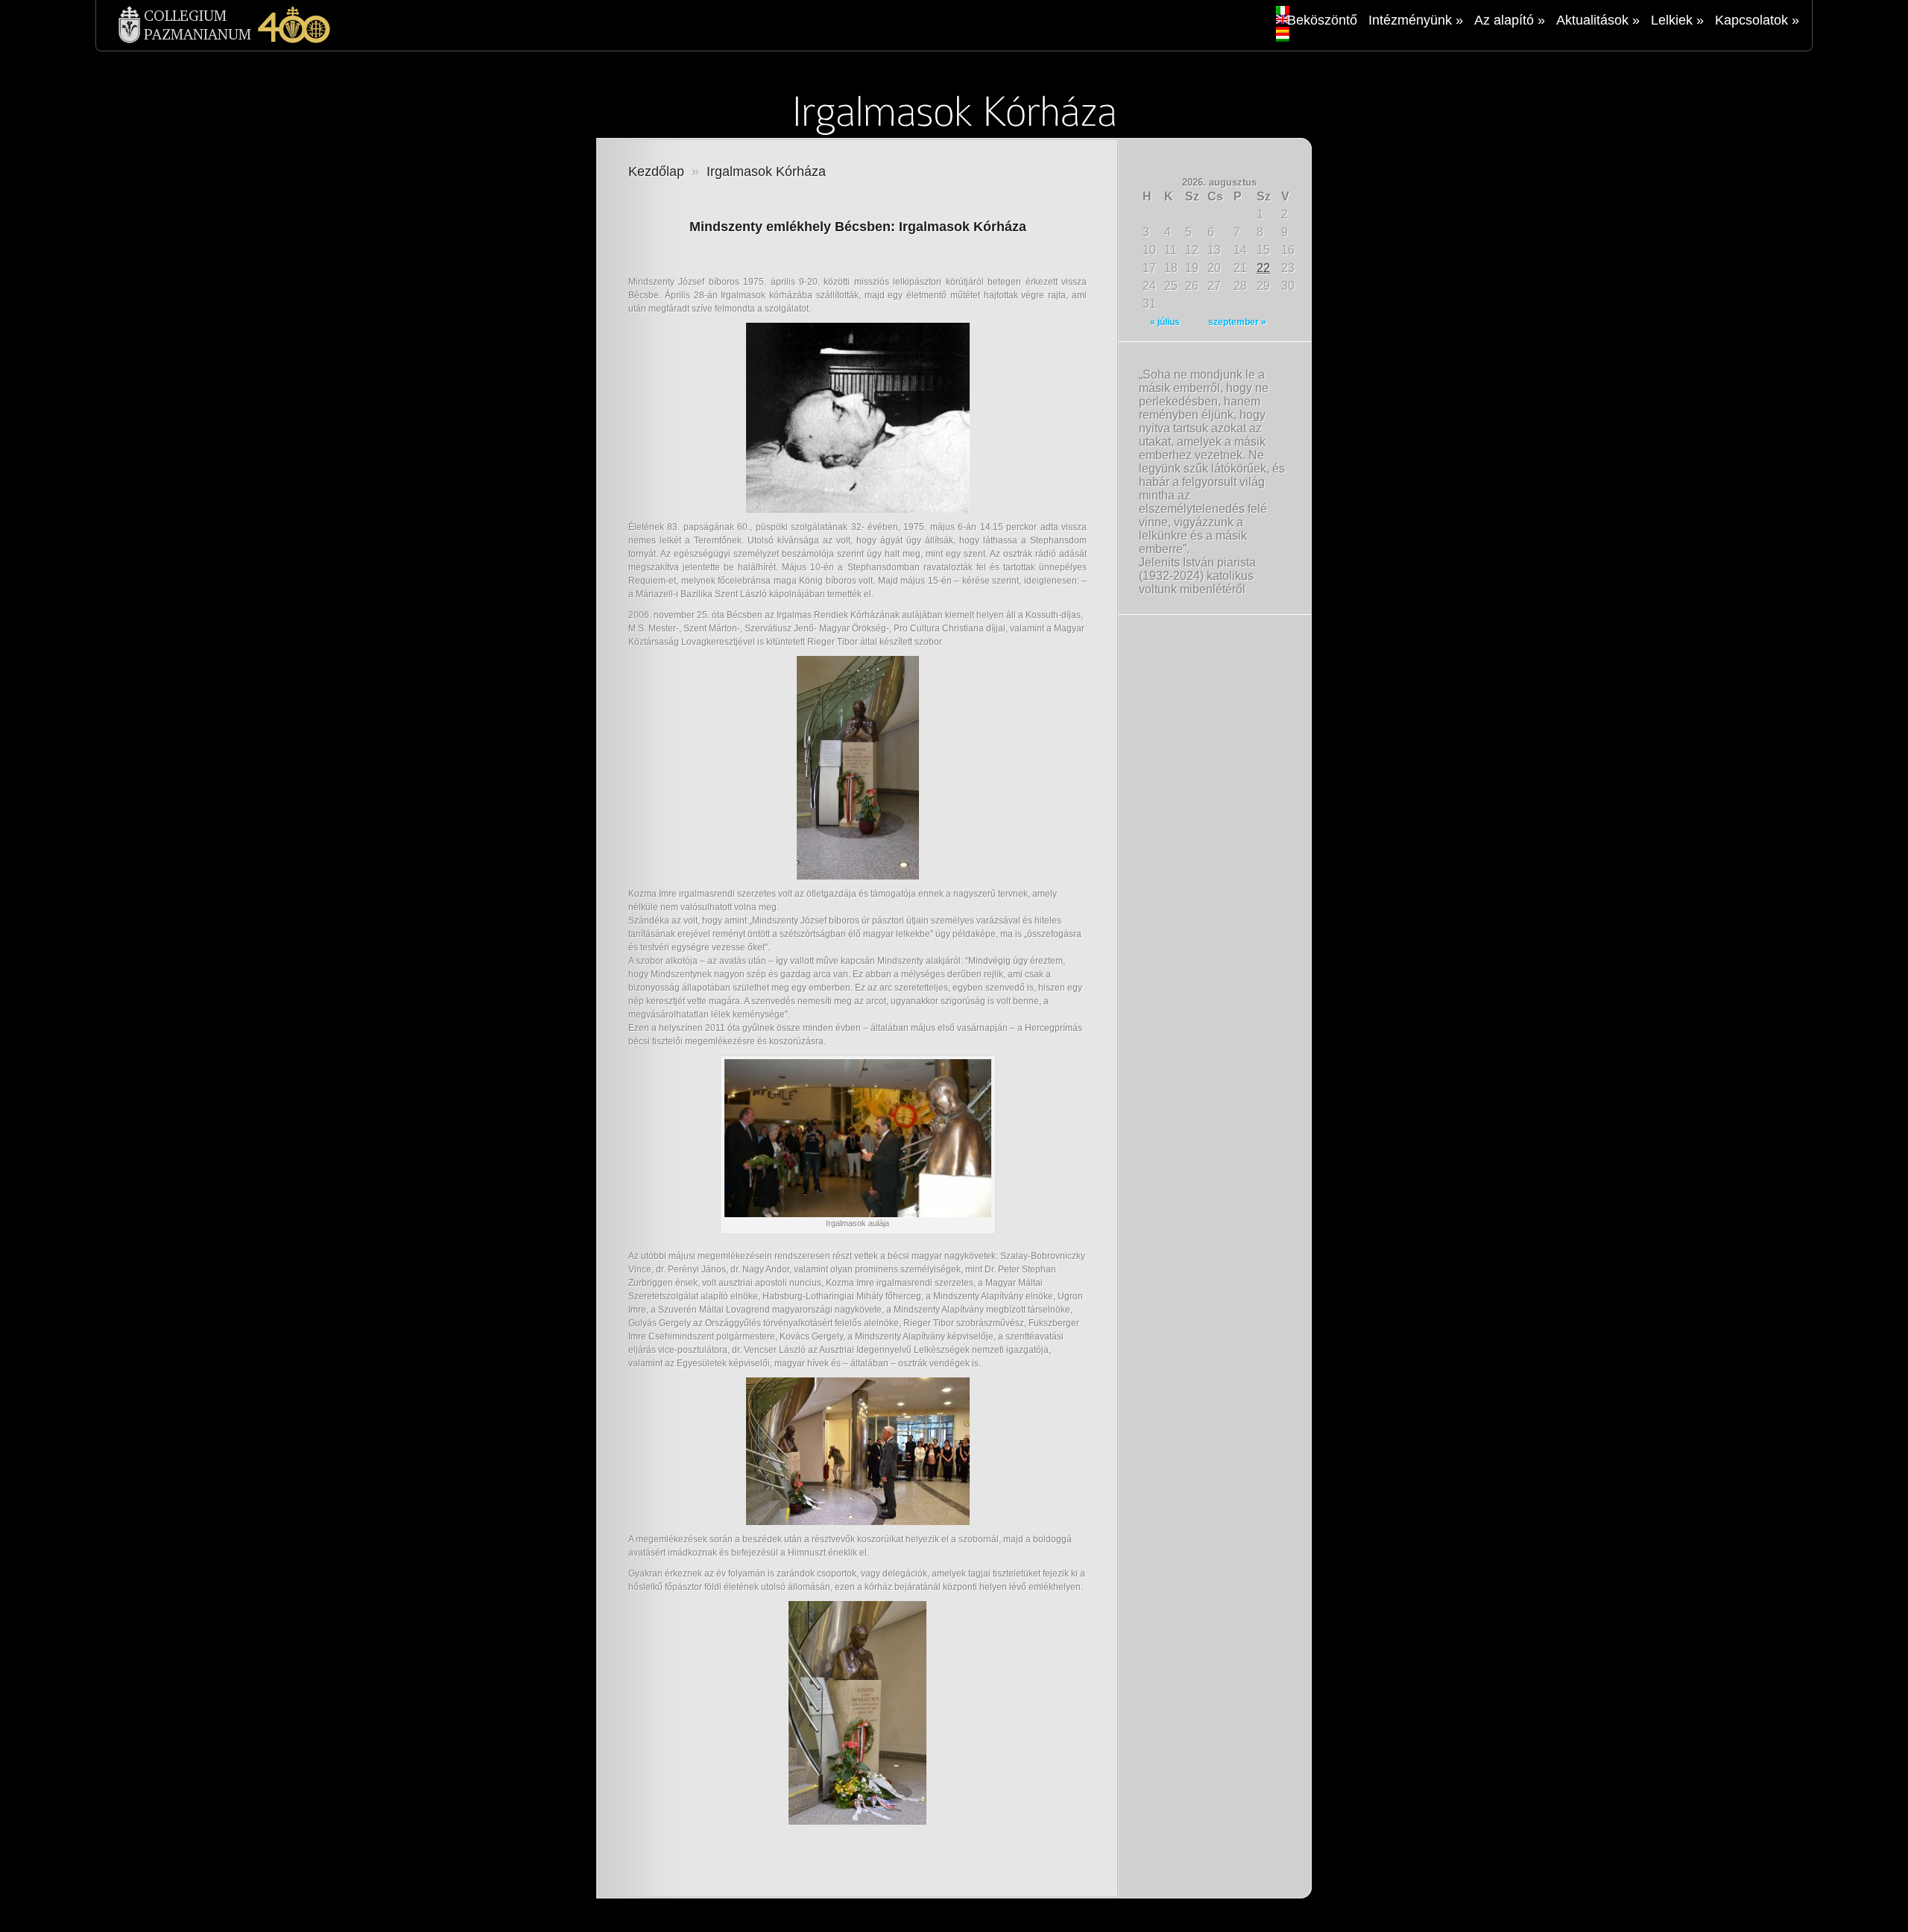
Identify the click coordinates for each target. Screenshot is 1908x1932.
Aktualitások (1598, 20)
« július (1165, 322)
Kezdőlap (656, 171)
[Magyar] (1283, 37)
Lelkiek (1677, 20)
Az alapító (1510, 20)
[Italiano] (1283, 10)
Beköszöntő (1322, 20)
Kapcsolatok (1757, 20)
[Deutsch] (1283, 28)
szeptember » (1237, 322)
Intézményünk (1416, 20)
